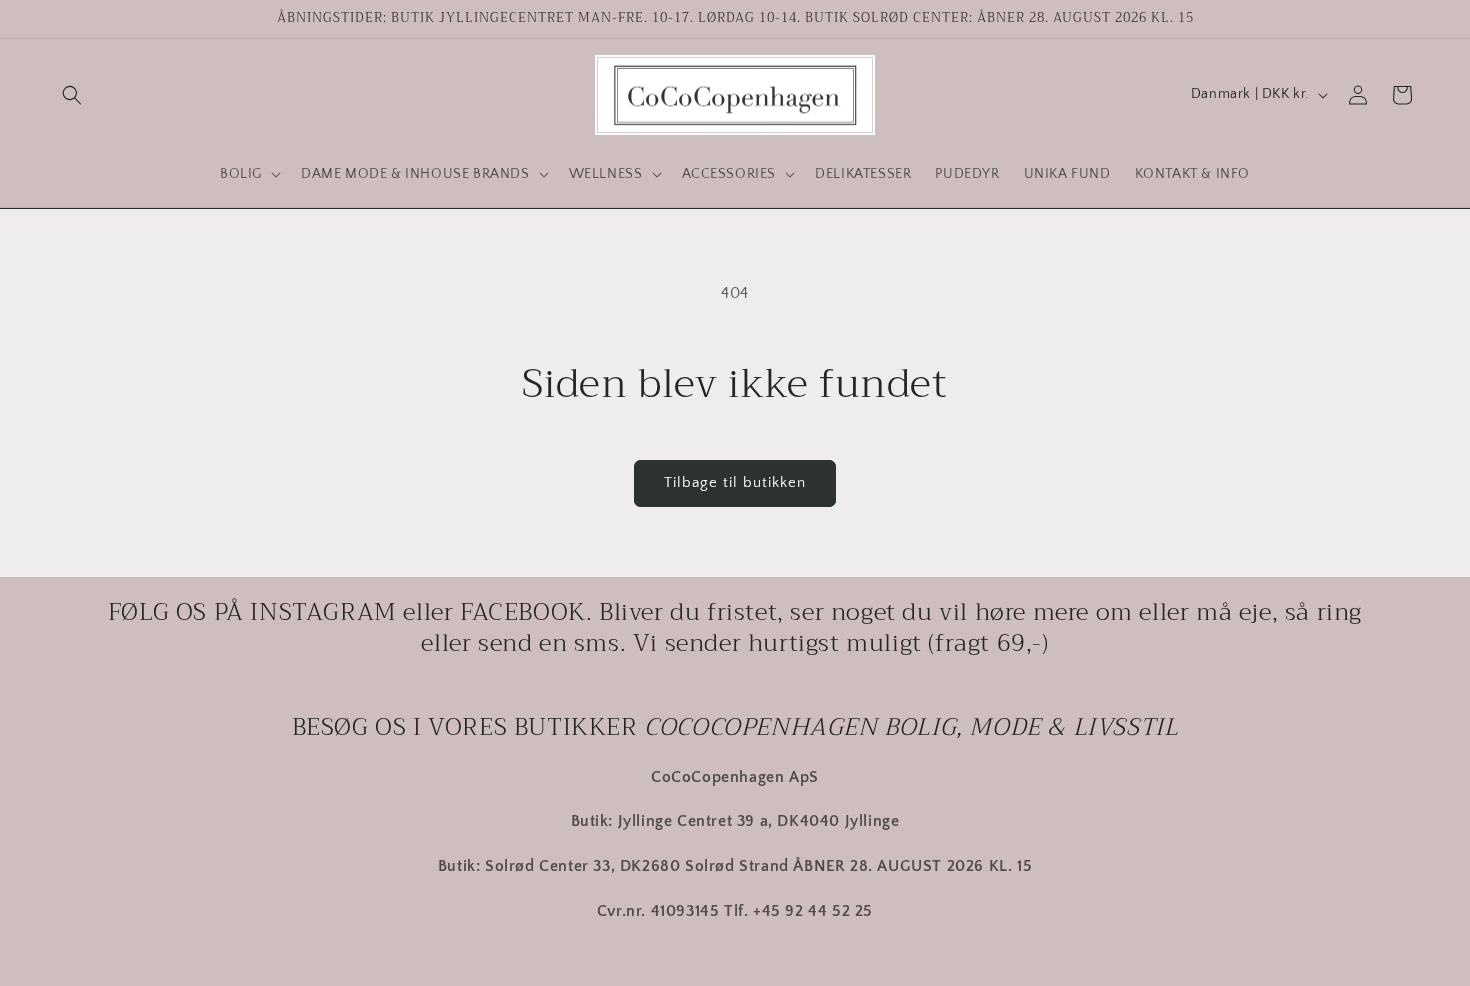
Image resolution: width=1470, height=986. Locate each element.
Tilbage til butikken (735, 482)
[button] (72, 95)
